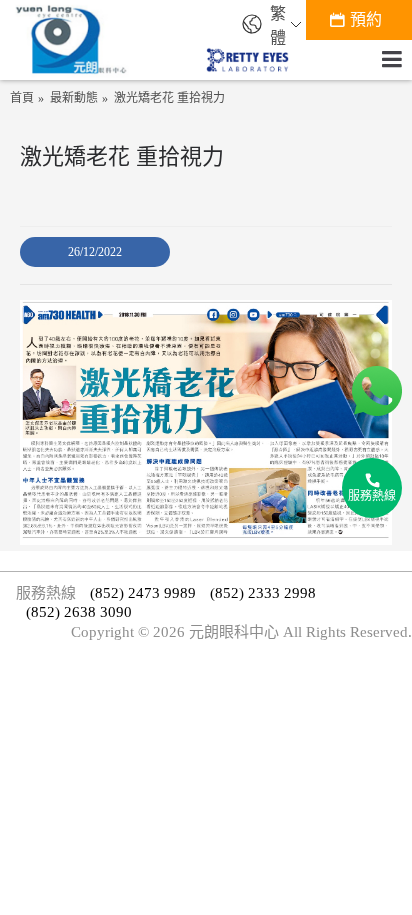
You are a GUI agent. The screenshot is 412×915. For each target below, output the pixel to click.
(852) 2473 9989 (143, 593)
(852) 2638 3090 (79, 612)
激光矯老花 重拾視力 (169, 98)
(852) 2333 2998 (263, 593)
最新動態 (74, 98)
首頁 (22, 98)
